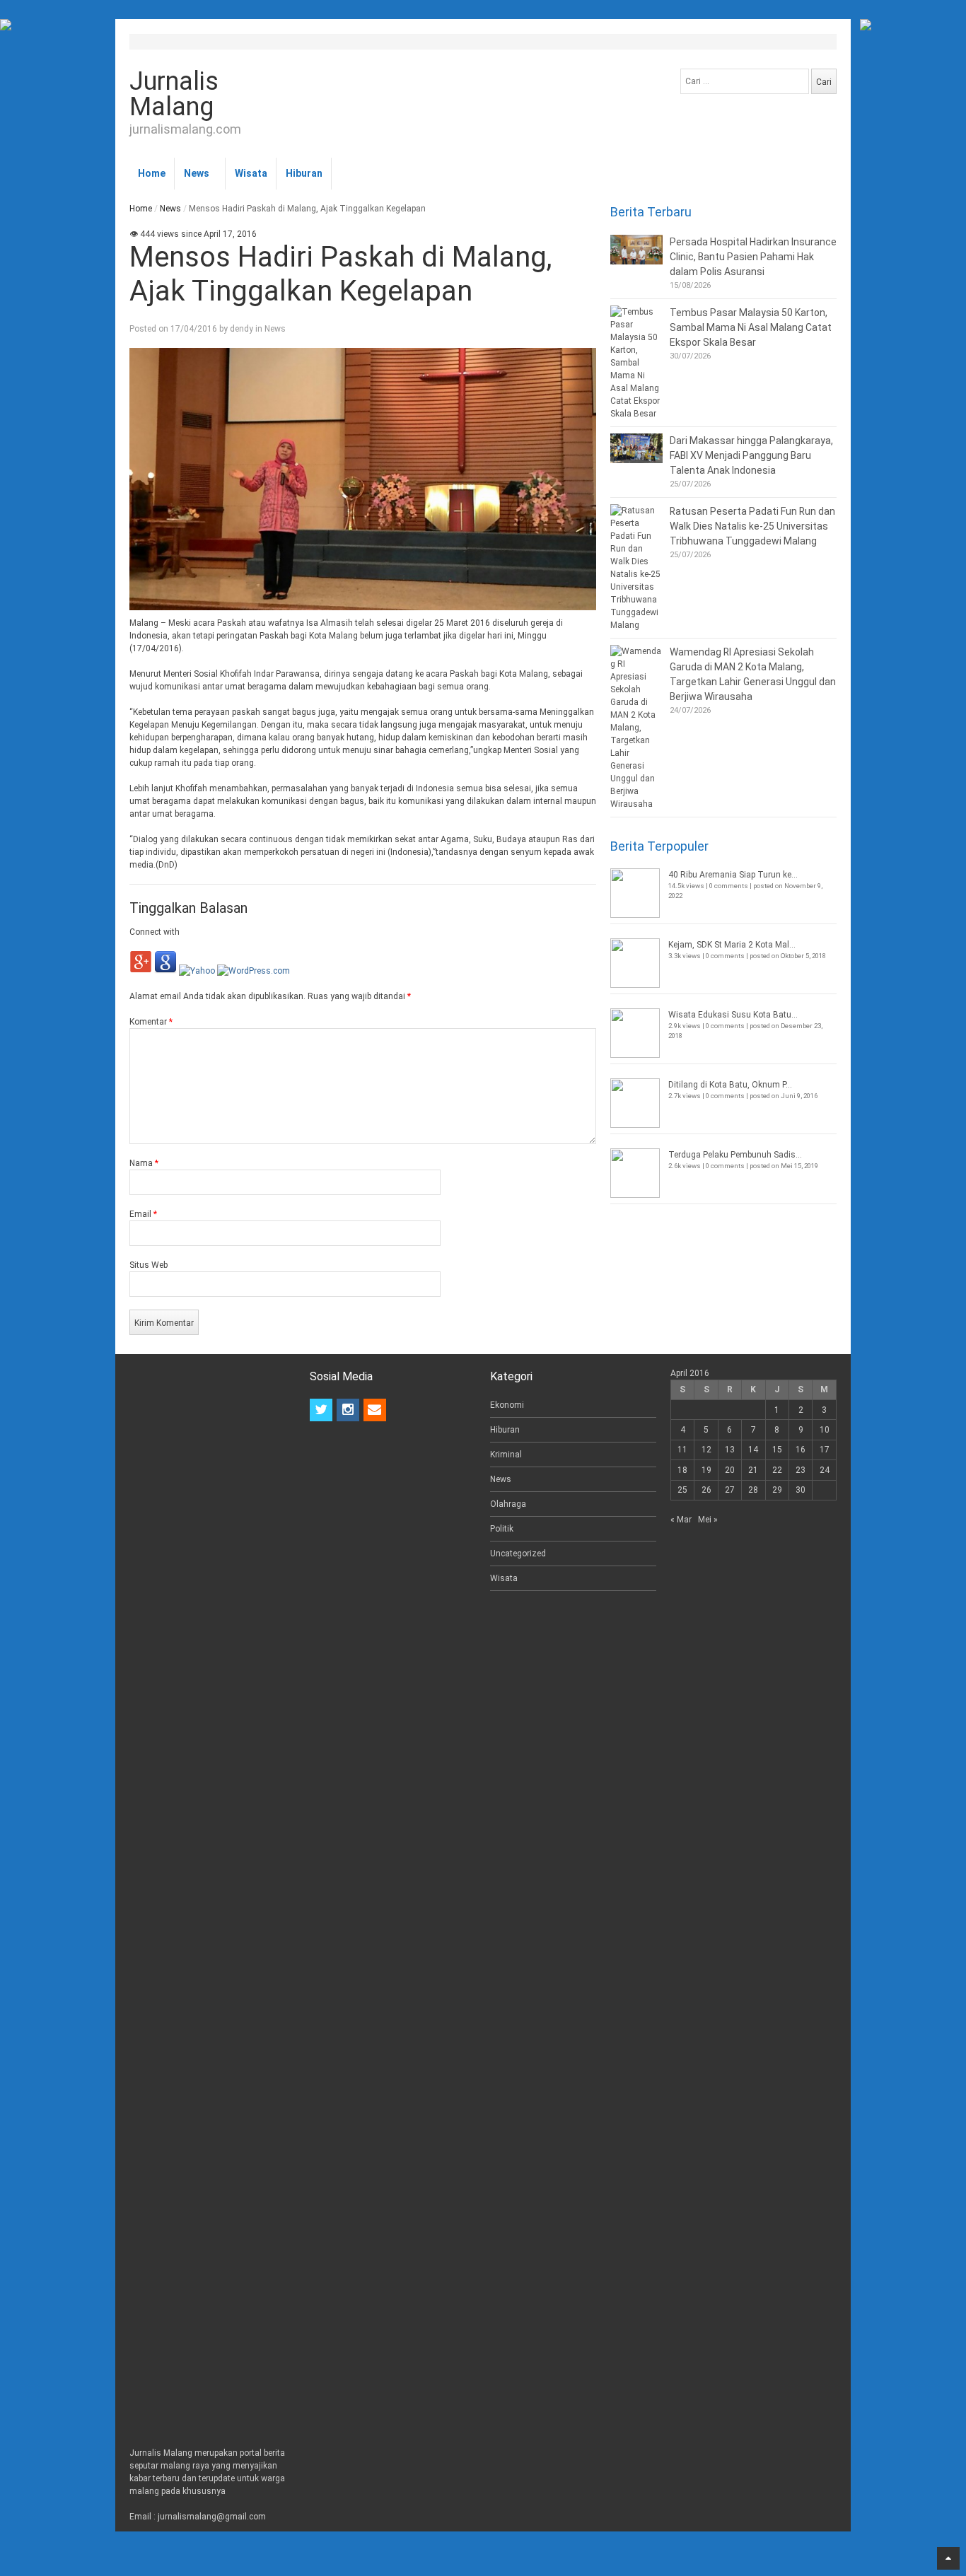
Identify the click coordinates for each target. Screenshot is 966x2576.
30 (801, 1490)
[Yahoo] (197, 971)
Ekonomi (507, 1405)
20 (730, 1470)
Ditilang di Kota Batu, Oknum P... (730, 1085)
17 (825, 1450)
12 (706, 1450)
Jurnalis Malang (174, 94)
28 (753, 1490)
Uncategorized (518, 1554)
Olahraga (508, 1504)
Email (143, 1214)
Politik (502, 1529)
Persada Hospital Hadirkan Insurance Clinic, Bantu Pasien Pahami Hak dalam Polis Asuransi (753, 257)
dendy (241, 329)
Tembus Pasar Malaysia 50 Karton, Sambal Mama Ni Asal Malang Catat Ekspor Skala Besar (751, 327)
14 (753, 1450)
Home (152, 173)
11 (682, 1450)
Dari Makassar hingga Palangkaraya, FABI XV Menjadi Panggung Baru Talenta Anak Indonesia (751, 455)
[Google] (165, 971)
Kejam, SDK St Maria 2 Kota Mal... (732, 945)
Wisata (251, 173)
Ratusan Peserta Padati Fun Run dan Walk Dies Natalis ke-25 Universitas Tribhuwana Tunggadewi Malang (752, 526)
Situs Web (149, 1265)
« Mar (681, 1520)
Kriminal (506, 1455)
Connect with (155, 932)
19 (706, 1470)
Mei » (708, 1520)
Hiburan (304, 173)
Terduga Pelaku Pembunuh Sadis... (735, 1155)
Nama (144, 1163)
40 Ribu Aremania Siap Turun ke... (733, 875)
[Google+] (141, 971)
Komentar (151, 1022)
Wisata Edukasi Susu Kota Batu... (733, 1015)
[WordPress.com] (254, 971)
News (197, 173)
